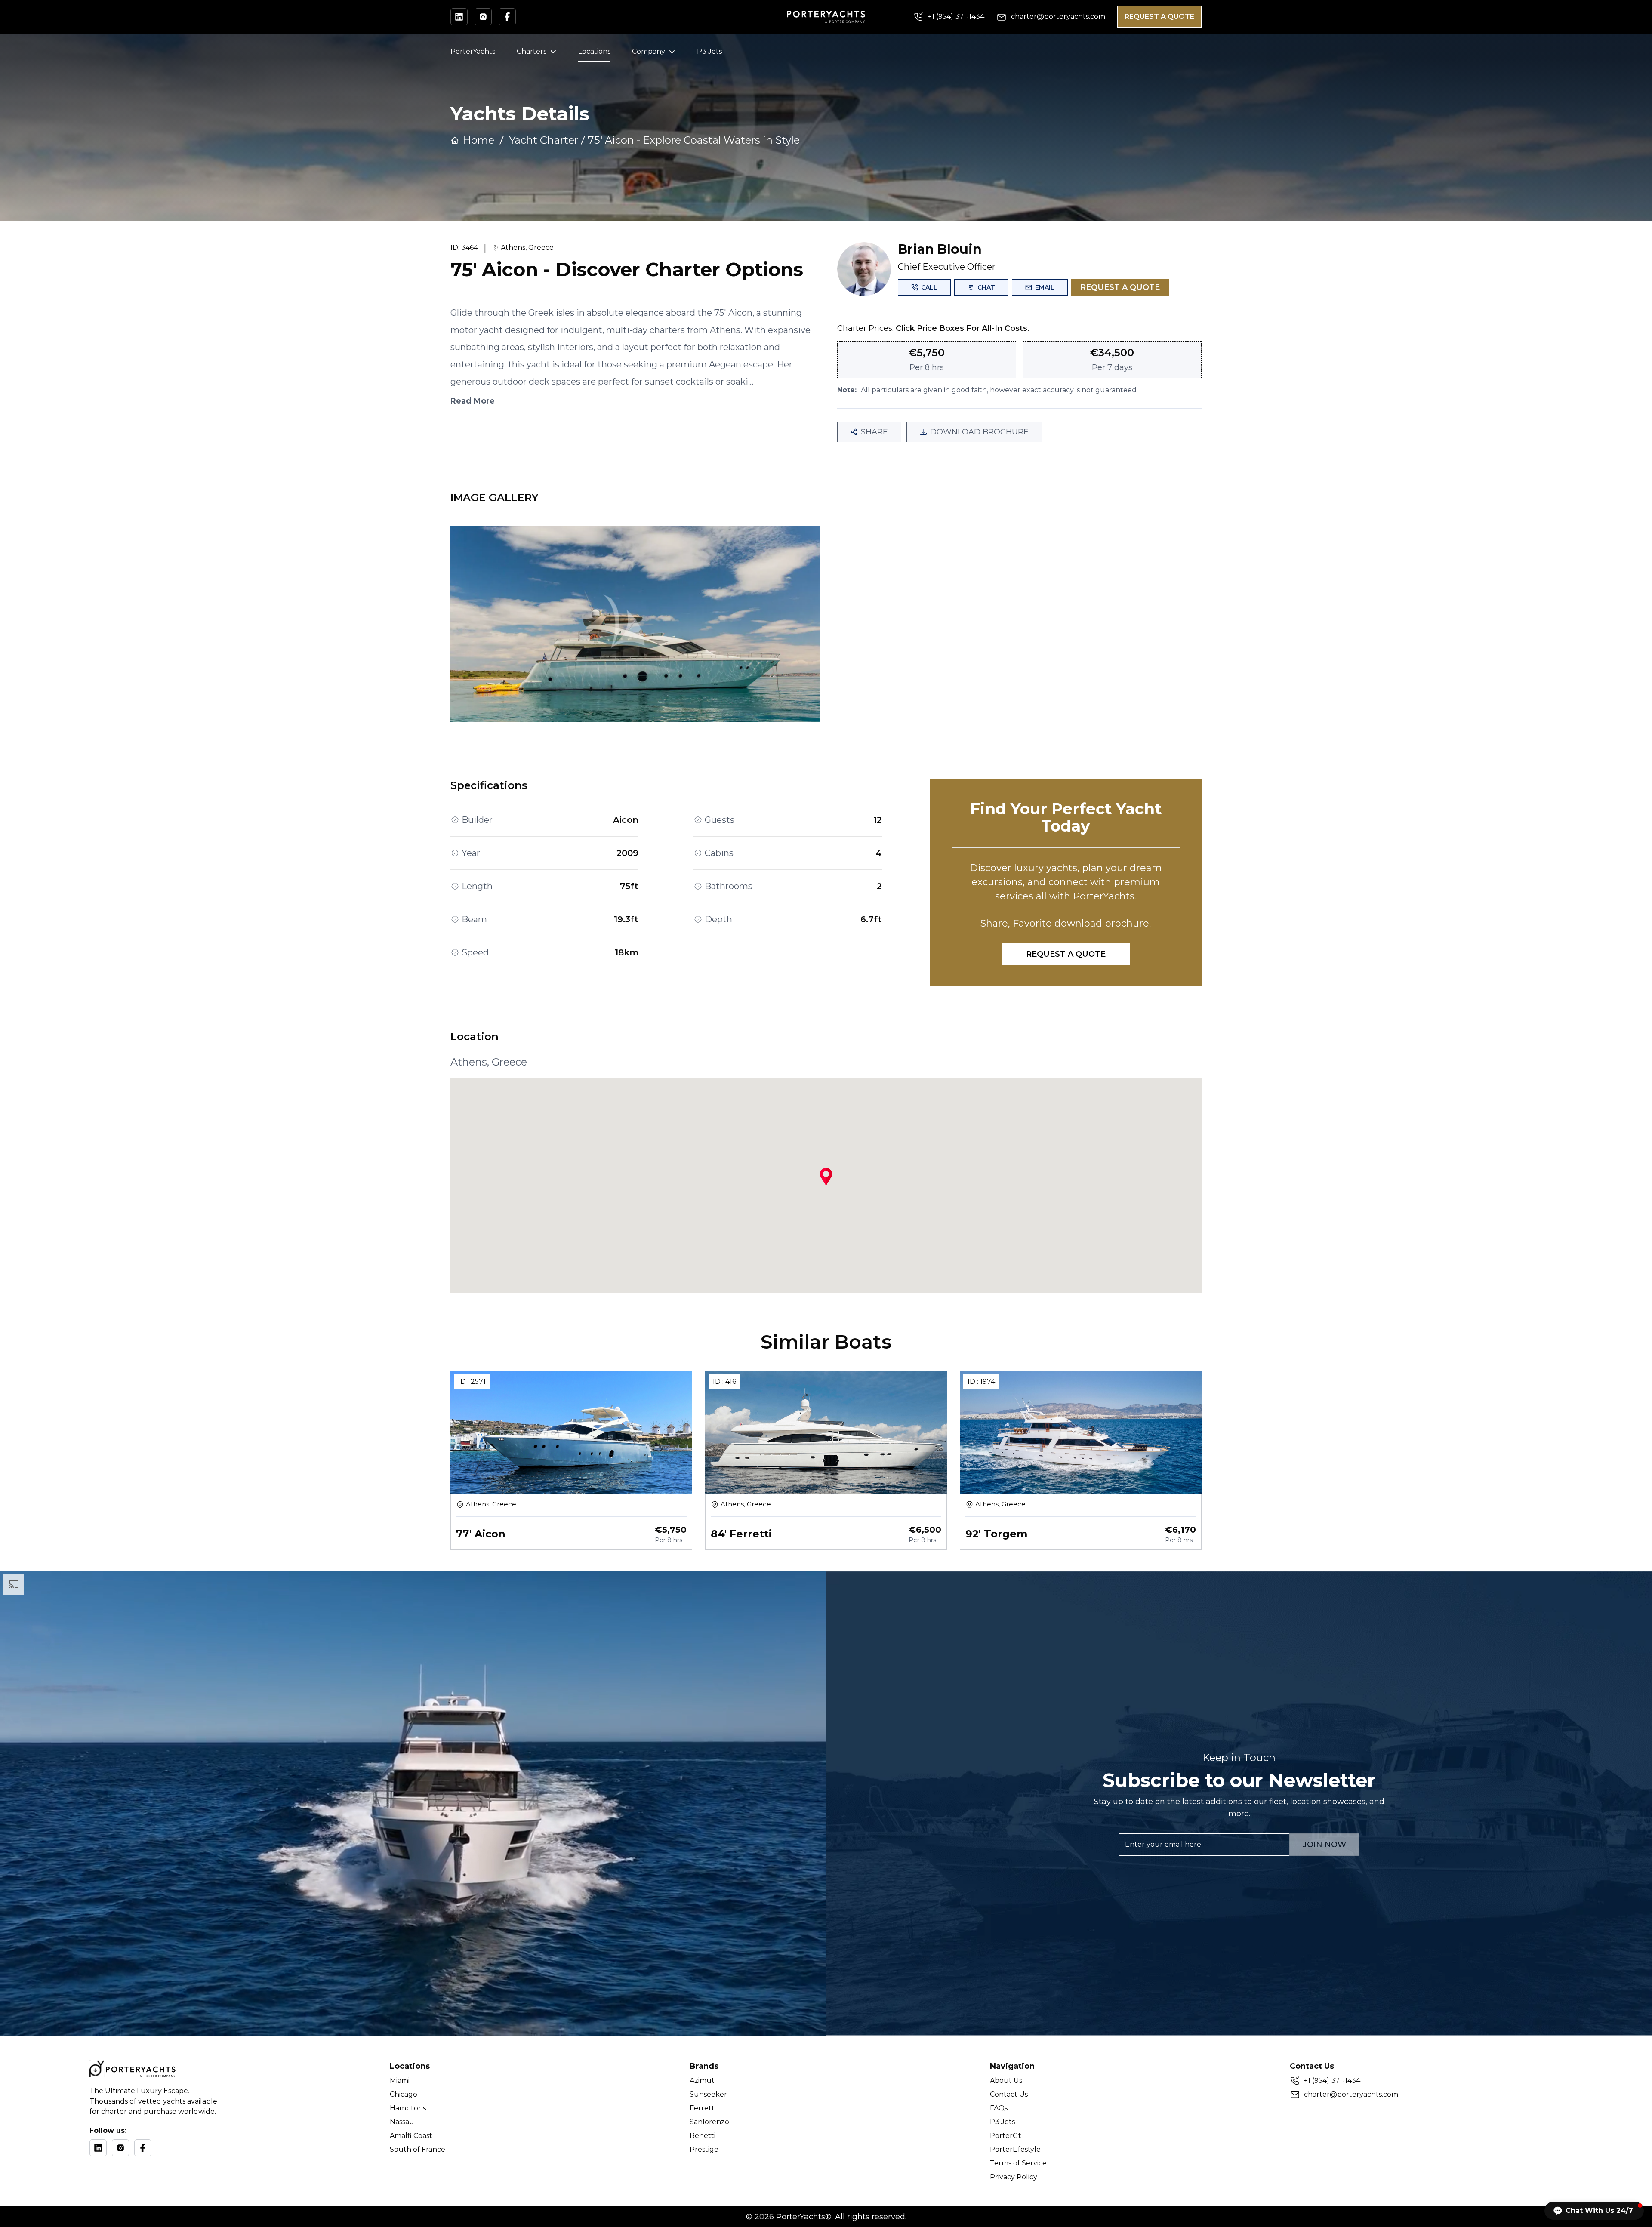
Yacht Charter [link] (544, 140)
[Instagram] (120, 2148)
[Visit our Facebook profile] (507, 17)
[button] (1594, 2211)
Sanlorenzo (709, 2122)
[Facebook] (143, 2148)
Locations (594, 51)
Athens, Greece (527, 248)
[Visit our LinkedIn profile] (459, 17)
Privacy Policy (1014, 2177)
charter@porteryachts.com (1351, 2094)
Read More (473, 401)
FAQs (999, 2108)
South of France (418, 2149)
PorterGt (1006, 2136)
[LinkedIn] (98, 2148)
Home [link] (478, 140)
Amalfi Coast (411, 2136)
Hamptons (408, 2108)
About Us (1006, 2081)
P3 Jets (709, 51)
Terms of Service (1018, 2163)
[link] (694, 140)
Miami (400, 2081)
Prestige (704, 2149)
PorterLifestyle (1015, 2149)
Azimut (702, 2081)
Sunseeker (708, 2094)
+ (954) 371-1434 (1332, 2081)
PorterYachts (473, 51)
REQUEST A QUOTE (1159, 17)
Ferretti (703, 2108)
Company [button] (649, 51)
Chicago (404, 2094)
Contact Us (1009, 2094)
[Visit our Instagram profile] (483, 17)
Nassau (402, 2122)
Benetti (703, 2136)
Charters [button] (532, 51)
